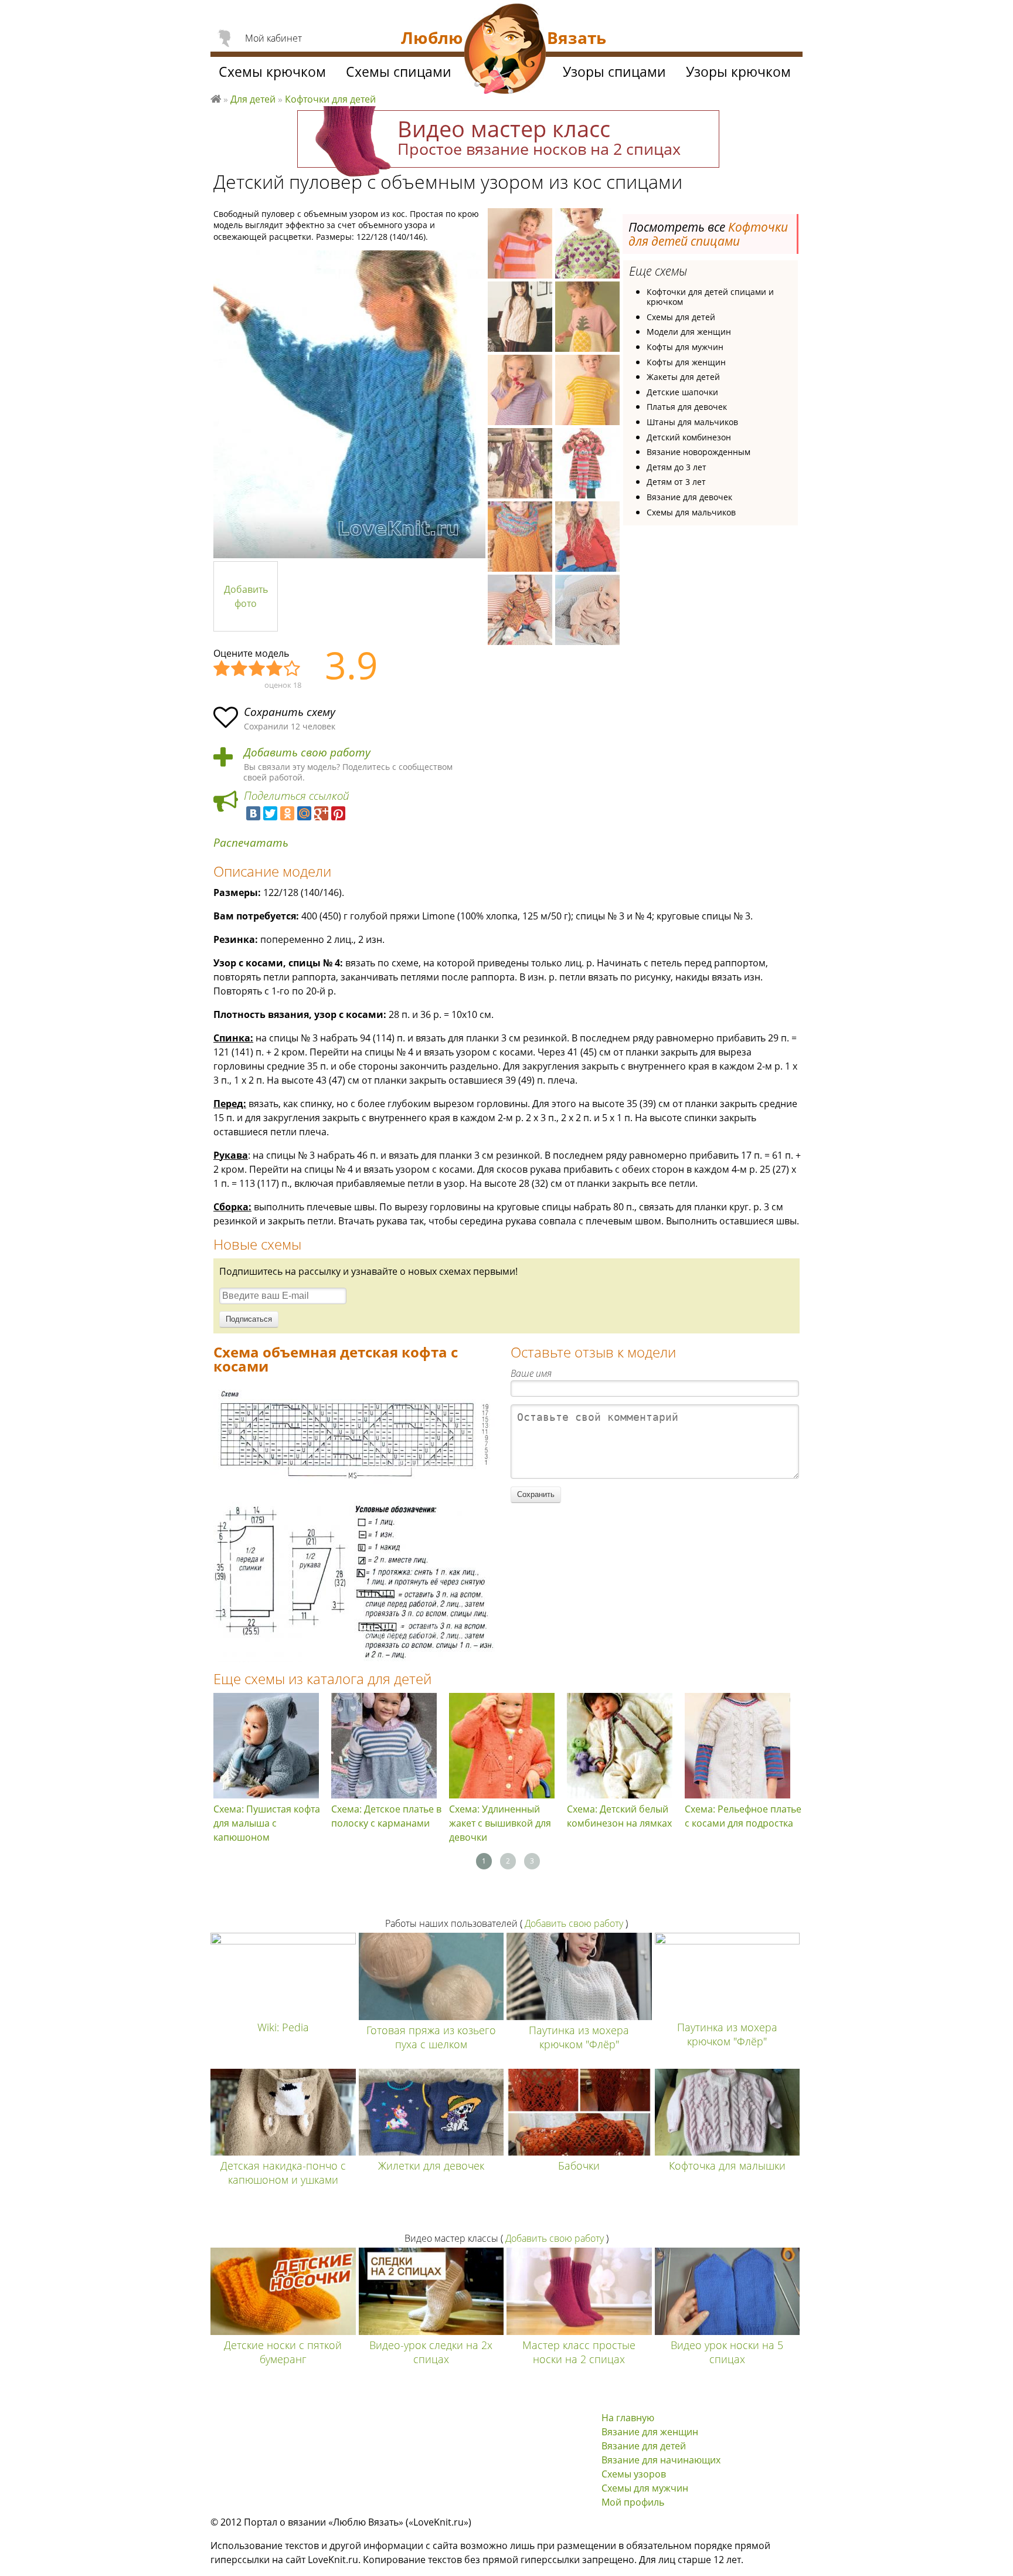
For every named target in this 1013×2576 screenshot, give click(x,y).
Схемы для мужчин (645, 2488)
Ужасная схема (222, 669)
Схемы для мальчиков (691, 512)
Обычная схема (257, 669)
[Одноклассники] (287, 813)
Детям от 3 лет (676, 482)
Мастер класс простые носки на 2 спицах (579, 2352)
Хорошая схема (275, 669)
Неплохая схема (240, 669)
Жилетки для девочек (431, 2166)
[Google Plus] (321, 813)
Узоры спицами (614, 72)
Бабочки (579, 2166)
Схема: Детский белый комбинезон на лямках (619, 1816)
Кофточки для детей (330, 99)
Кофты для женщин (686, 362)
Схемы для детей (681, 317)
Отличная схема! (293, 669)
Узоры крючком (738, 72)
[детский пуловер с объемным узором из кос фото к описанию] (349, 404)
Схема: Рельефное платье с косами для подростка (743, 1816)
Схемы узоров (634, 2474)
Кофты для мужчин (685, 347)
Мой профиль (633, 2502)
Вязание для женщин (650, 2432)
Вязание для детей (644, 2446)
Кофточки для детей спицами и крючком (710, 297)
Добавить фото (246, 596)
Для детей (253, 99)
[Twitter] (270, 813)
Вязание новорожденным (698, 452)
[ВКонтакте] (253, 813)
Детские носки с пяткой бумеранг (283, 2352)
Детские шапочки (682, 392)
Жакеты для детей (683, 377)
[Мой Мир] (304, 813)
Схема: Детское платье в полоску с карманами (386, 1816)
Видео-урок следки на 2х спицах (431, 2352)
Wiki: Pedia (283, 2027)
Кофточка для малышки (727, 2166)
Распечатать (251, 843)
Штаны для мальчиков (692, 422)
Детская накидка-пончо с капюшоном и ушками (283, 2173)
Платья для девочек (687, 407)
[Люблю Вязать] (505, 50)
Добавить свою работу (307, 753)
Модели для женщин (689, 332)
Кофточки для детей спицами (708, 234)
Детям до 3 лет (677, 467)
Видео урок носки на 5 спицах (727, 2352)
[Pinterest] (338, 813)
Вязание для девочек (689, 497)
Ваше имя (531, 1373)
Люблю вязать (216, 97)
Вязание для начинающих (661, 2460)
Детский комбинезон (689, 437)
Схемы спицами (399, 72)
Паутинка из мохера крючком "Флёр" (579, 2037)
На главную (628, 2418)
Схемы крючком (272, 72)
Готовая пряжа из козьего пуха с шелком (431, 2037)
